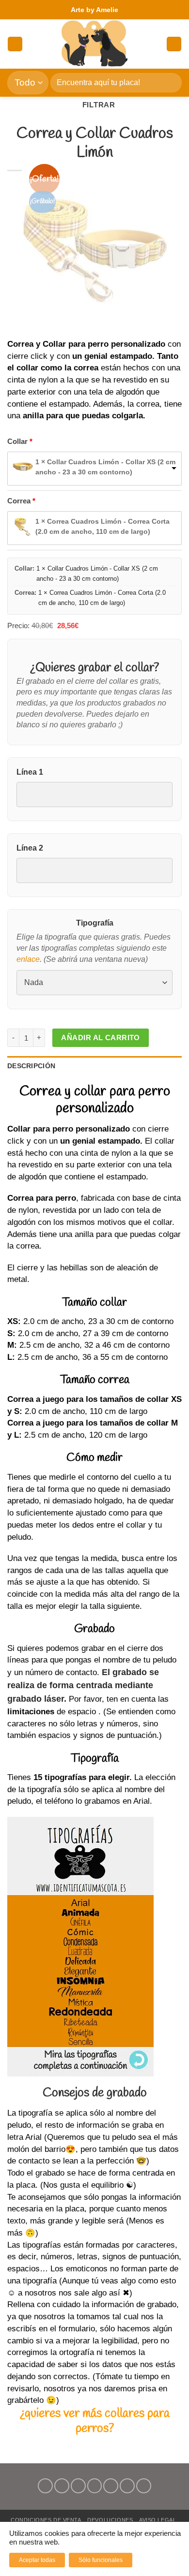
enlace (28, 959)
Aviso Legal (157, 2520)
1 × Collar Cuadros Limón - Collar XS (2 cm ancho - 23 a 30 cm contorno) (105, 467)
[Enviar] (170, 82)
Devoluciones (110, 2520)
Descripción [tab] (31, 1066)
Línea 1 (30, 772)
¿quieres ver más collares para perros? (95, 2421)
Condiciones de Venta (46, 2520)
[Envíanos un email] (95, 2486)
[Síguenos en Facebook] (45, 2486)
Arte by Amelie (94, 10)
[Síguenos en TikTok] (78, 2486)
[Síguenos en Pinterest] (111, 2486)
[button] (15, 44)
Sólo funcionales (101, 2560)
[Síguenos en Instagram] (62, 2486)
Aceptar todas (37, 2560)
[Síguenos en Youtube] (144, 2486)
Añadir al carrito (100, 1038)
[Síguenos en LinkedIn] (127, 2486)
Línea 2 (30, 848)
